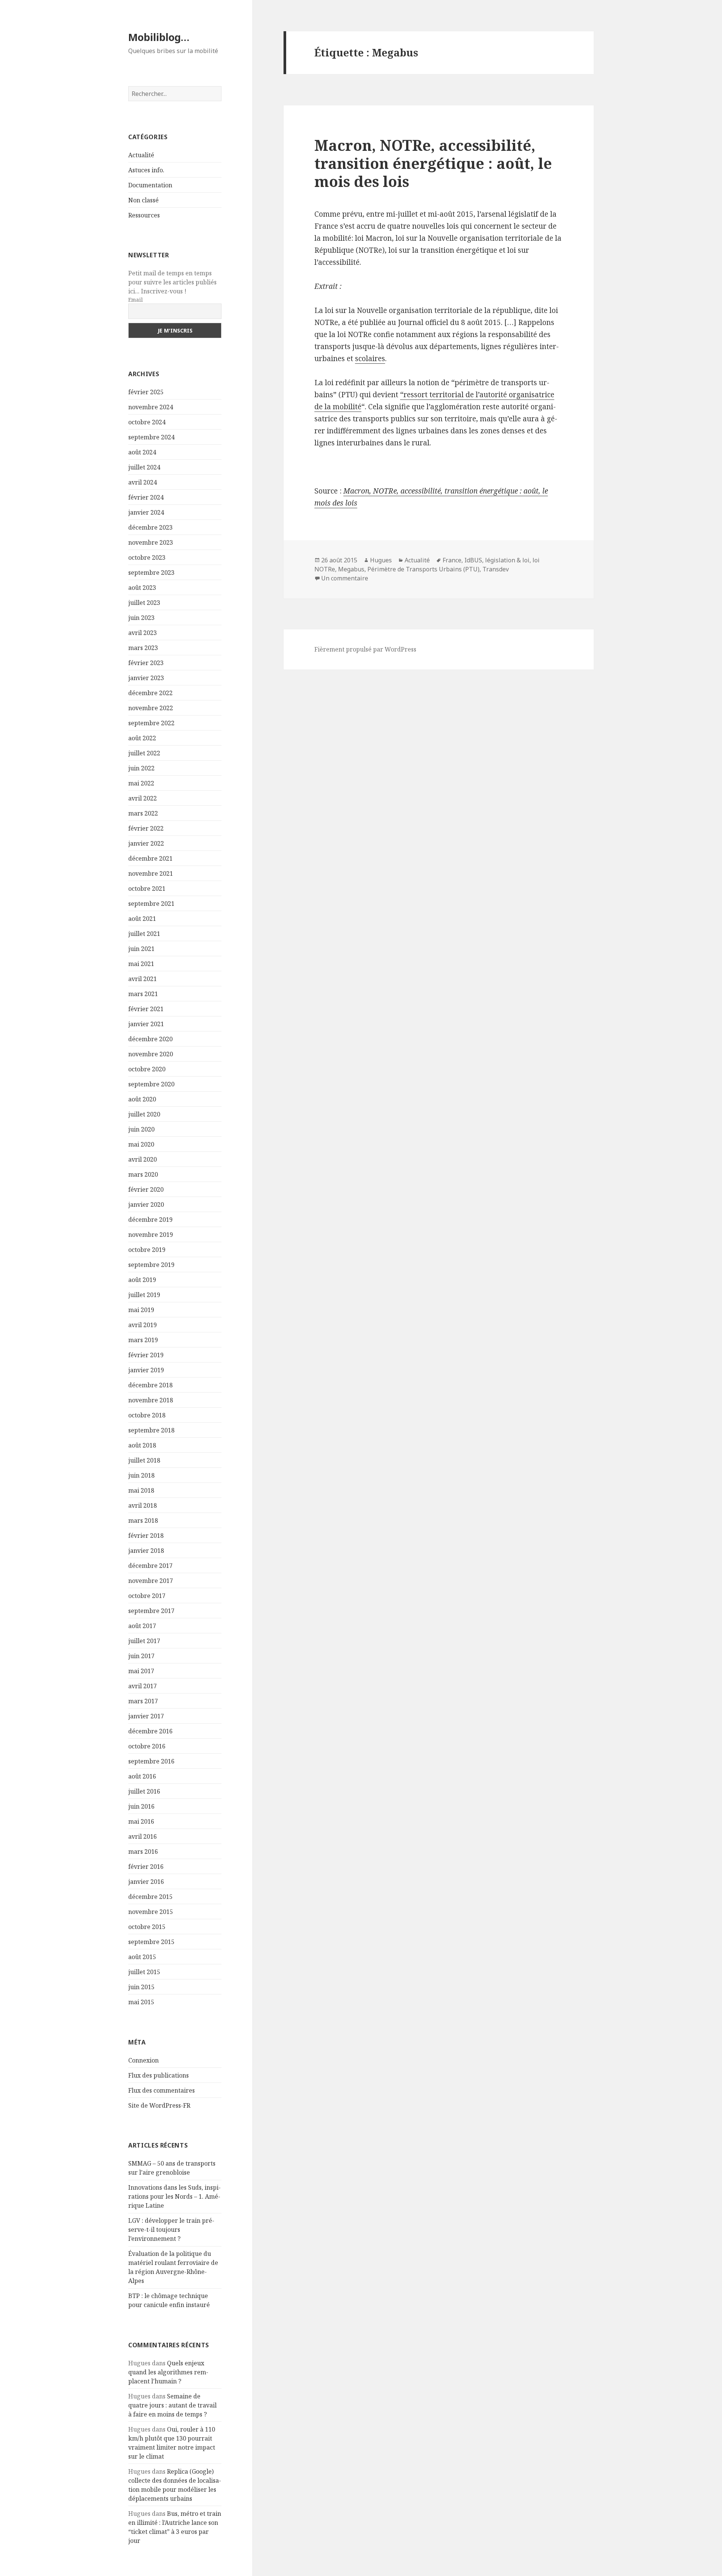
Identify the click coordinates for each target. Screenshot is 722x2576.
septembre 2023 (151, 573)
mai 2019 (141, 1310)
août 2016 (142, 1776)
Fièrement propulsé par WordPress (365, 649)
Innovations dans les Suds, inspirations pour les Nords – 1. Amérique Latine (174, 2196)
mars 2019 (143, 1340)
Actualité (141, 155)
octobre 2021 (147, 889)
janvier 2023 (146, 678)
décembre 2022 (150, 693)
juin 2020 (141, 1129)
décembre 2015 (150, 1897)
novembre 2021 (151, 873)
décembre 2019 (150, 1220)
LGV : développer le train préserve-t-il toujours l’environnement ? (171, 2230)
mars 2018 (143, 1520)
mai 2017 (141, 1671)
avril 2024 (143, 482)
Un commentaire (345, 578)
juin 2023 (141, 618)
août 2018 (142, 1445)
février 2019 (146, 1355)
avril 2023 (143, 633)
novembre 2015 (151, 1912)
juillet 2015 (144, 1972)
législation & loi (507, 560)
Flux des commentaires (162, 2090)
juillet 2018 (144, 1460)
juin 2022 (141, 768)
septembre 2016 (151, 1761)
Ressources (144, 215)
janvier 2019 (146, 1370)
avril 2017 (143, 1686)
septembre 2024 (151, 437)
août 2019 (142, 1280)
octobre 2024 (147, 422)
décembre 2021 (150, 858)
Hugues (381, 560)
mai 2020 (141, 1144)
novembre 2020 (151, 1054)
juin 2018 (141, 1475)
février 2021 (146, 1009)
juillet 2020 (144, 1114)
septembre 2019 (151, 1265)
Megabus (351, 569)
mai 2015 (141, 2002)
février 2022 (146, 828)
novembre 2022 (151, 708)
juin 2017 (141, 1656)
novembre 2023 (151, 542)
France (452, 560)
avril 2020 (143, 1159)
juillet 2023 (144, 603)
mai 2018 (141, 1490)
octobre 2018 (147, 1415)
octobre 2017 (147, 1596)
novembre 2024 (151, 407)
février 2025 (146, 392)
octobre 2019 (147, 1250)
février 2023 (146, 663)
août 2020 (142, 1099)
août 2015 (142, 1957)
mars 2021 (143, 994)
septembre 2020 (151, 1084)
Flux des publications (159, 2075)
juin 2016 (141, 1806)
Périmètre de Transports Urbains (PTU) (423, 569)
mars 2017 (143, 1701)
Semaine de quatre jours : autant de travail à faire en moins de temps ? (172, 2405)
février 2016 (146, 1867)
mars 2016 (143, 1851)
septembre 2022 (151, 723)
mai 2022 (141, 783)
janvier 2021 (146, 1024)
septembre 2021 (151, 904)
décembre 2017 (150, 1566)
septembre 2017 (151, 1611)
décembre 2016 (150, 1731)
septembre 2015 (151, 1942)
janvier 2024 (146, 512)
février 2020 (146, 1189)
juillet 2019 (144, 1295)
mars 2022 (143, 813)
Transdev (496, 569)
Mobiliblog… (159, 37)
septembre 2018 (151, 1430)
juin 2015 (141, 1987)
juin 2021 (141, 949)
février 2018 (146, 1536)
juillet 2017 (144, 1641)
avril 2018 (143, 1505)
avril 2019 (143, 1325)
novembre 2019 (151, 1235)
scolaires (370, 358)
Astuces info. (146, 170)
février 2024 (146, 497)
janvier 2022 (146, 843)
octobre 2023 (147, 557)
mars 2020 (143, 1174)
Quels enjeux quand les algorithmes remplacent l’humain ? (168, 2372)
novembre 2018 (151, 1400)
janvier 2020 (146, 1204)
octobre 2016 (147, 1746)
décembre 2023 (150, 527)
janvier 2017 (146, 1716)
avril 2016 (143, 1836)
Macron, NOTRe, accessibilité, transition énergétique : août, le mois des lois (433, 163)
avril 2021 (143, 979)
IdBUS (473, 560)
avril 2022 (143, 798)
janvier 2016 (146, 1882)
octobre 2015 (147, 1927)
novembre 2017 (151, 1581)
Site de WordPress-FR (159, 2105)
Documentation (150, 185)
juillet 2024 (144, 467)
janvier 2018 (146, 1551)
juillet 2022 (144, 753)
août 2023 (142, 588)
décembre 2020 (150, 1039)
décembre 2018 (150, 1385)
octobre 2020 (147, 1069)
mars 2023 (143, 648)
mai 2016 (141, 1821)
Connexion (143, 2060)
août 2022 (142, 738)
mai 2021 (141, 964)
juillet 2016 (144, 1791)
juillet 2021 (144, 934)
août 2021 (142, 919)
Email (136, 300)
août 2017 (142, 1626)
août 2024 (142, 452)
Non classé (143, 200)
